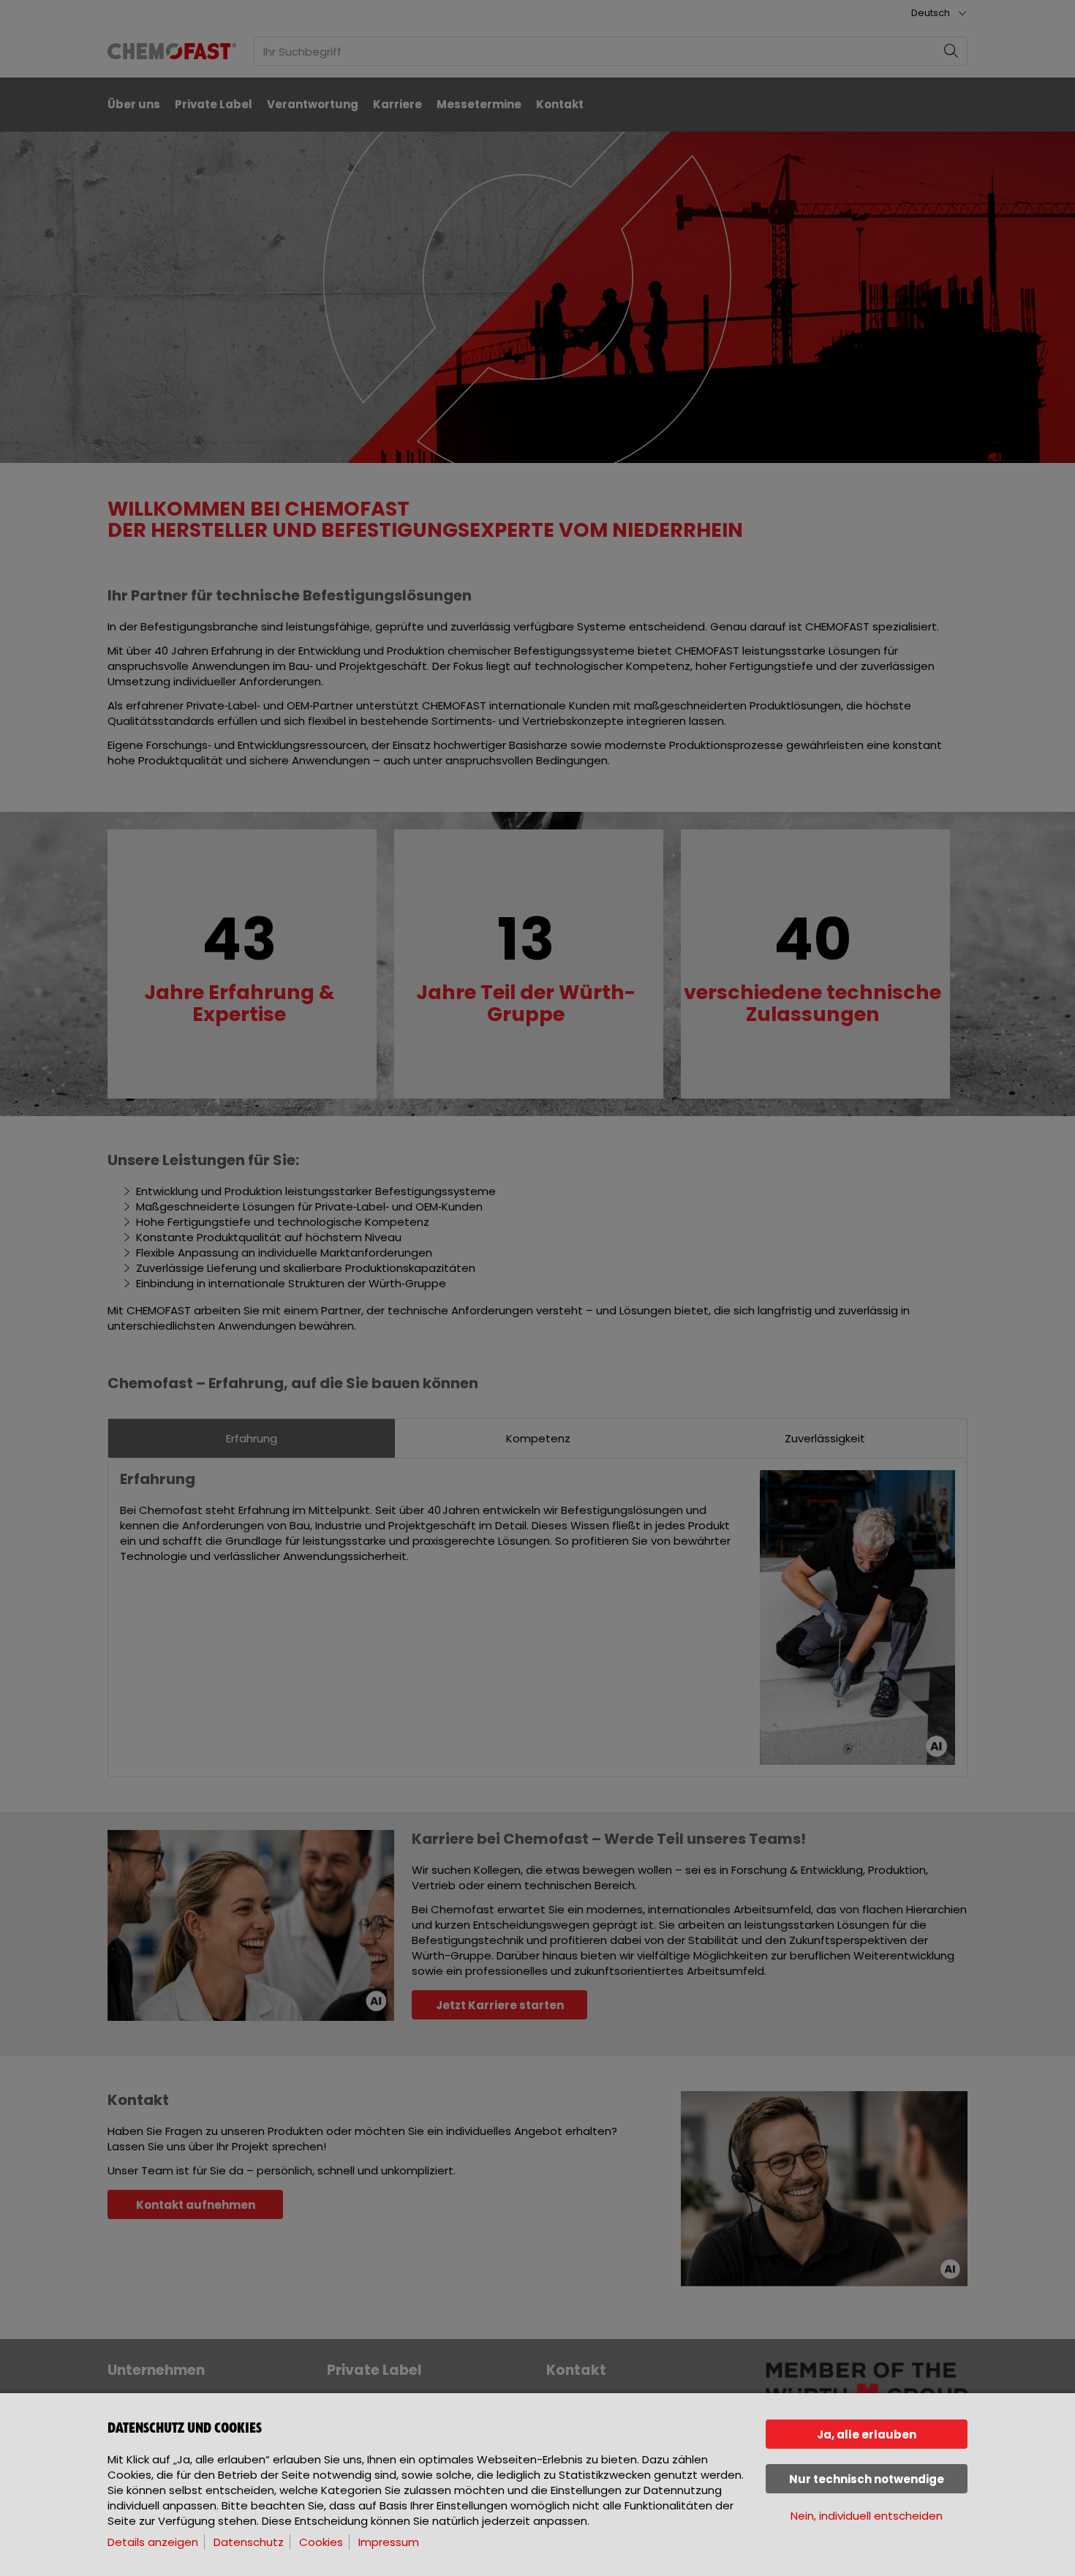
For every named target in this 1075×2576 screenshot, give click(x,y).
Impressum (389, 2542)
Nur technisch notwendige (867, 2479)
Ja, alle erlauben (867, 2434)
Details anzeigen (153, 2542)
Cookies (321, 2542)
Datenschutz (249, 2542)
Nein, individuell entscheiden (867, 2516)
